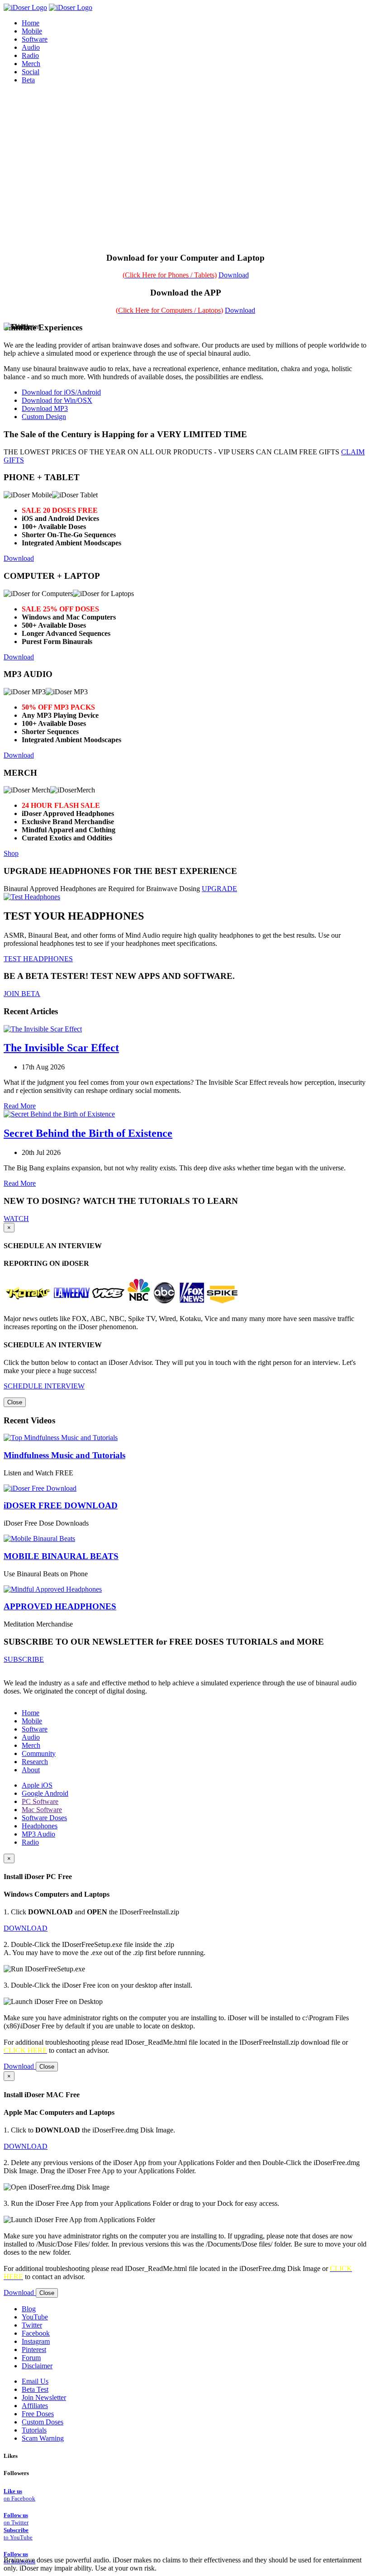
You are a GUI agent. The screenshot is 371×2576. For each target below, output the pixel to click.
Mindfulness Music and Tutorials (64, 1455)
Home (31, 1713)
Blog (29, 2309)
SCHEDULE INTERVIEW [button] (44, 1386)
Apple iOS (37, 1785)
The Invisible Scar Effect (61, 1048)
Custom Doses (43, 2422)
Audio (31, 1737)
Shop (11, 853)
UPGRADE (219, 889)
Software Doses (44, 1818)
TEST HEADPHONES (38, 959)
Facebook (36, 2333)
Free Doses (38, 2414)
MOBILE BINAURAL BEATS (61, 1556)
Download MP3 (45, 408)
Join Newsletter (44, 2397)
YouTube (35, 2317)
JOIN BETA (22, 994)
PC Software (40, 1801)
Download (234, 275)
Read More (20, 1106)
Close (15, 1402)
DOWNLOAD (26, 1928)
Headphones (40, 1826)
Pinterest (34, 2349)
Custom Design (44, 417)
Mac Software (42, 1810)
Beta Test (35, 2389)
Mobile (32, 1721)
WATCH (16, 1219)
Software (35, 1729)
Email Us (35, 2381)
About (31, 1770)
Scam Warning (43, 2438)
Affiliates (35, 2406)
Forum (31, 2358)
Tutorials (34, 2430)
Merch (31, 64)
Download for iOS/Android (61, 392)
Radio (30, 1842)
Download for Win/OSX (57, 400)
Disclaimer (37, 2366)
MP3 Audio (38, 1834)
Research (35, 1762)
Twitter (32, 2325)
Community (39, 1753)
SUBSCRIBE (24, 1659)
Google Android (45, 1793)
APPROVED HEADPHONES (60, 1606)
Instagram (36, 2341)
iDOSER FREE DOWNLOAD (61, 1505)
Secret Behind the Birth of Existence (88, 1133)
